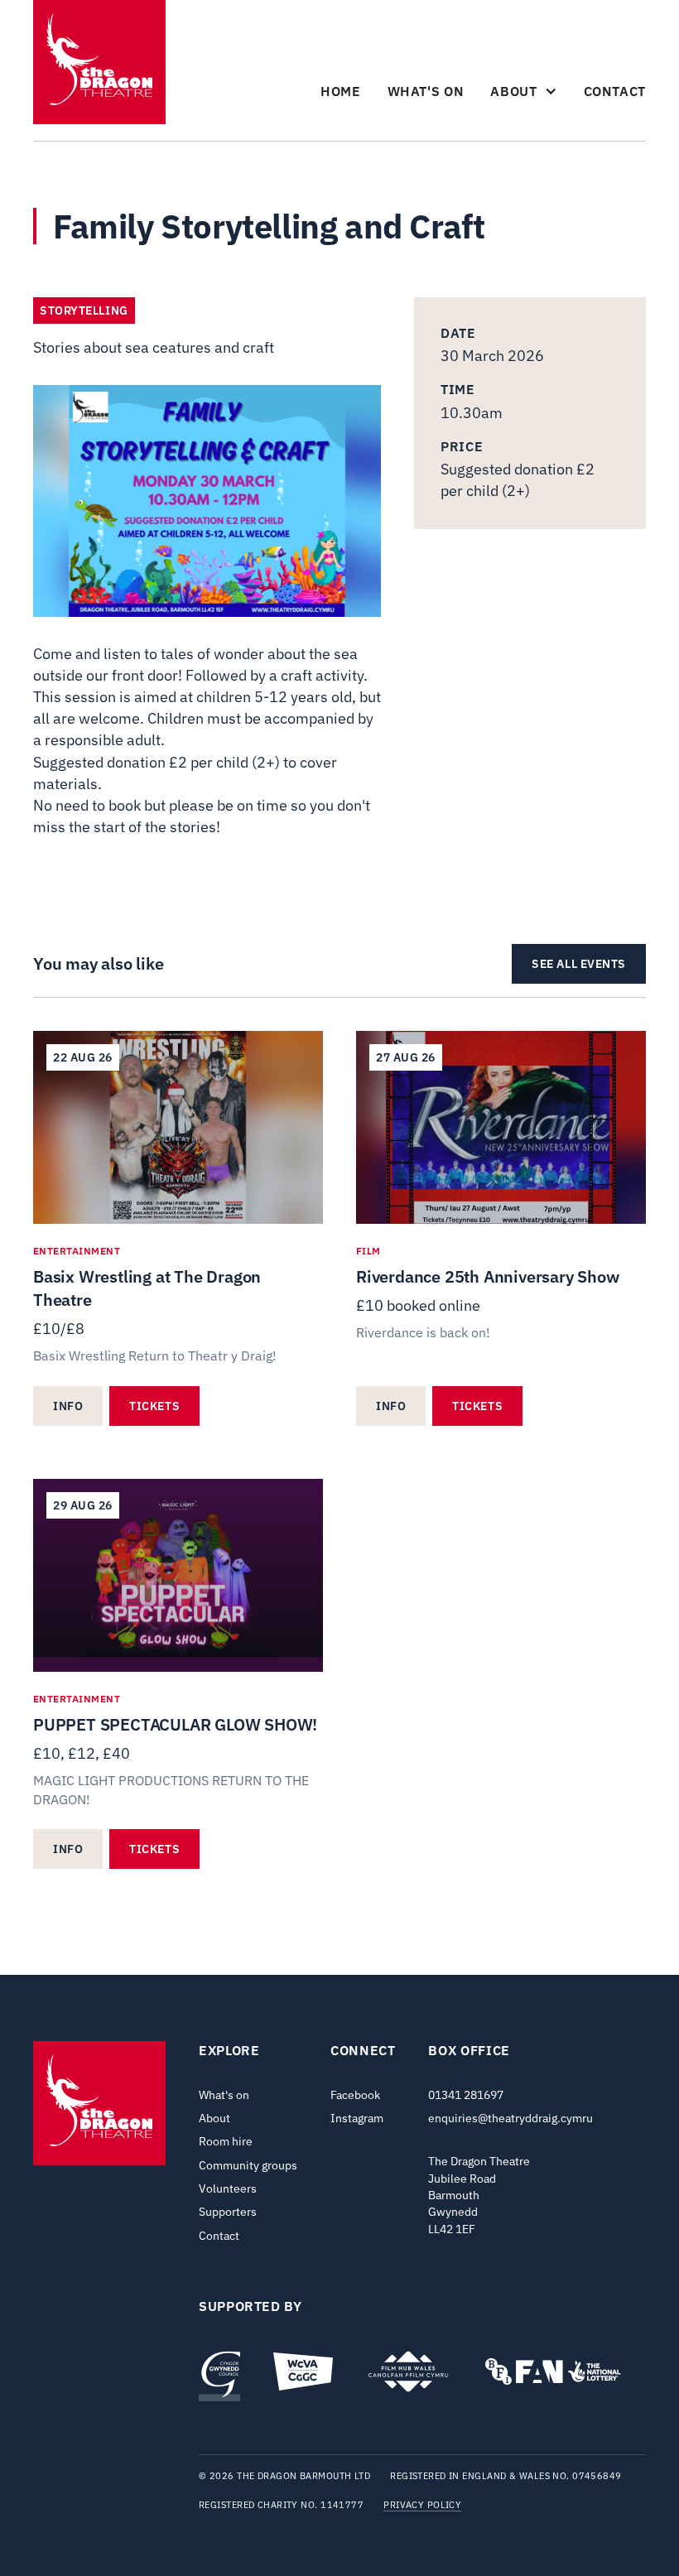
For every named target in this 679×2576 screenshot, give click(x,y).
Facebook (355, 2095)
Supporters (228, 2212)
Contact (615, 91)
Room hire (226, 2141)
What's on (426, 91)
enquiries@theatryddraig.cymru (510, 2118)
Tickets (154, 1406)
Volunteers (228, 2188)
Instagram (357, 2118)
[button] (523, 91)
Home (341, 91)
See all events (579, 964)
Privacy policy (422, 2505)
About (214, 2118)
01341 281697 (466, 2095)
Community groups (248, 2165)
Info (68, 1406)
